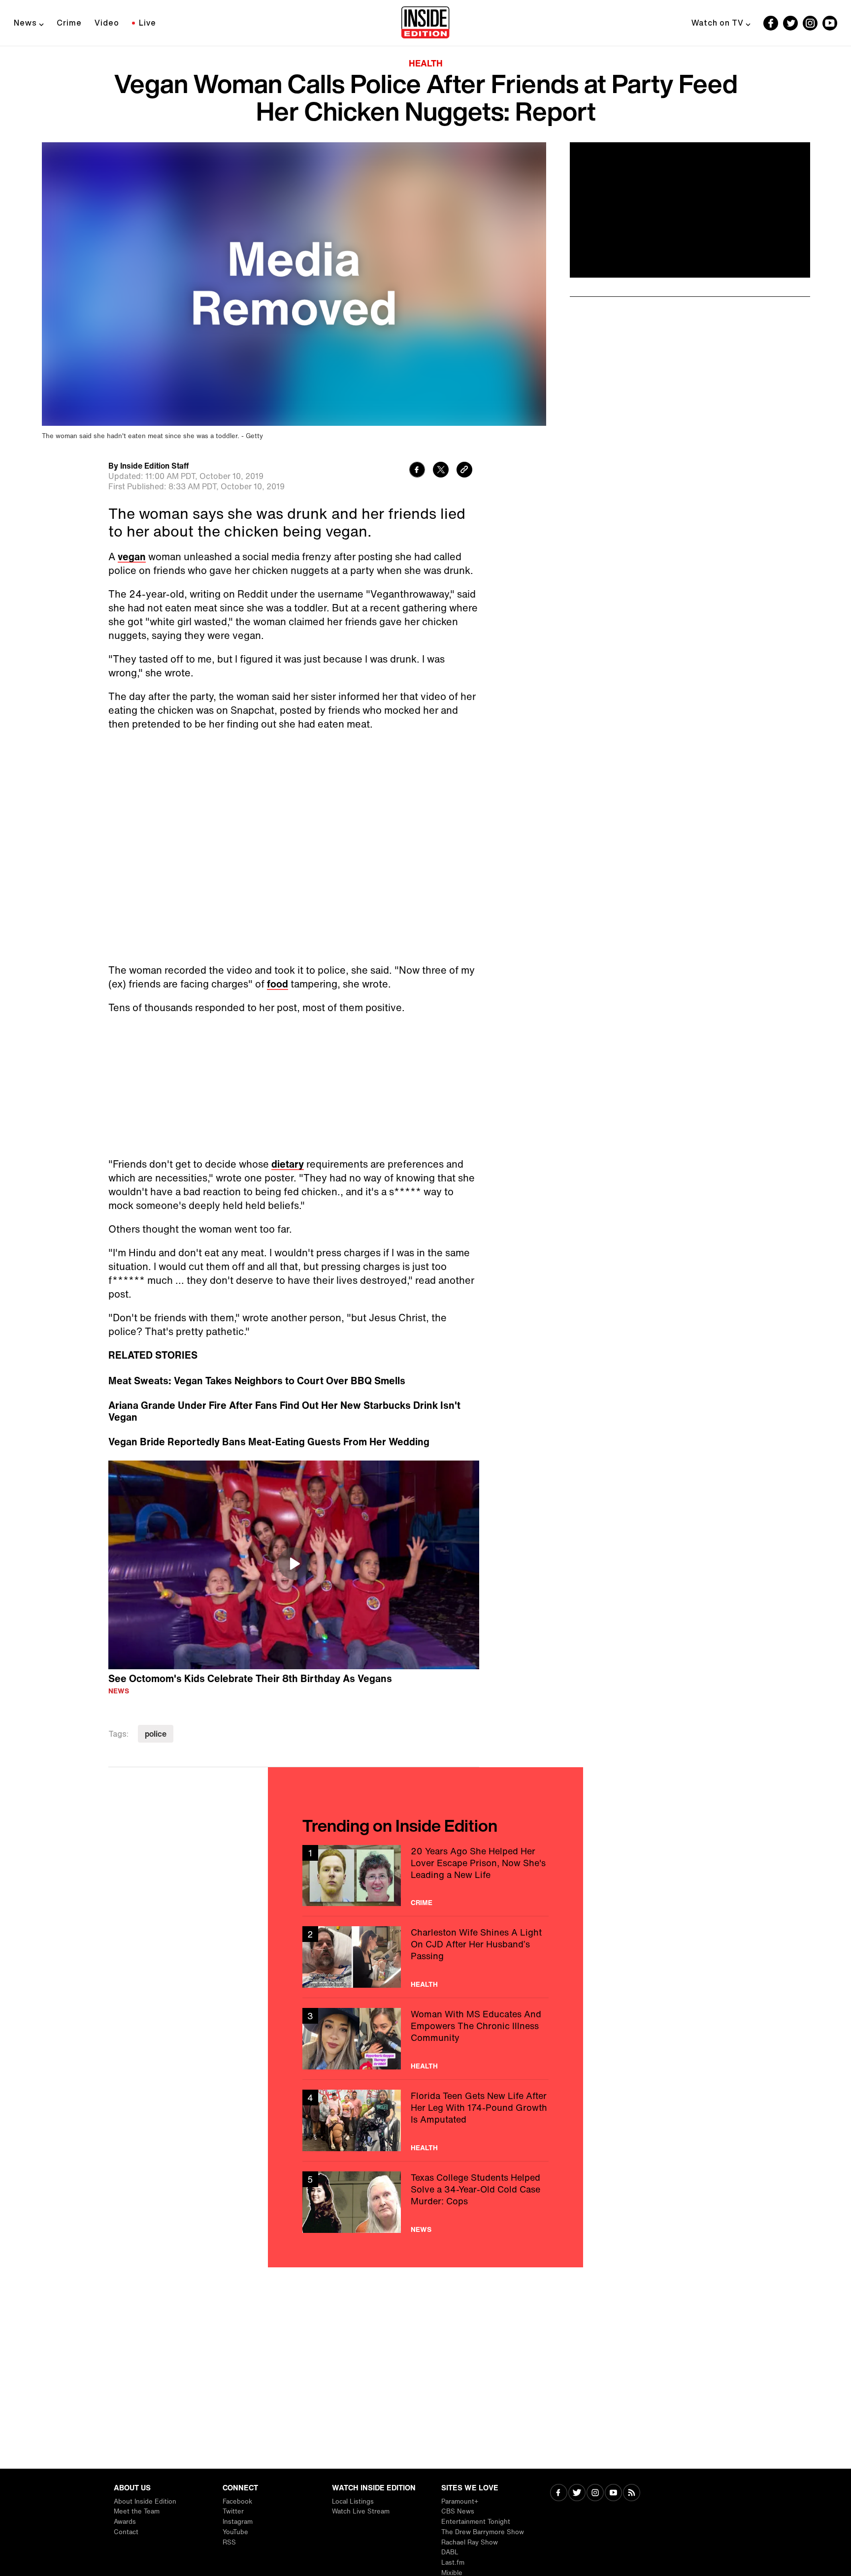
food (278, 984)
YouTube (235, 2532)
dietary (288, 1164)
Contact (126, 2532)
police (156, 1734)
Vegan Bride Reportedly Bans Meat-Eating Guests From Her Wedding (269, 1442)
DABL (450, 2552)
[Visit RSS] (632, 2494)
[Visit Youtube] (613, 2494)
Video (107, 23)
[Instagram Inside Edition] (810, 23)
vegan (132, 557)
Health (426, 63)
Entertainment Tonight (476, 2522)
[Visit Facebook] (559, 2494)
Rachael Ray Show (470, 2542)
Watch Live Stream (361, 2511)
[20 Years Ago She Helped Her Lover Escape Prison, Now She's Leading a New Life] (425, 1876)
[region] (294, 1565)
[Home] (425, 23)
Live (147, 23)
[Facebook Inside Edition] (771, 23)
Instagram (238, 2522)
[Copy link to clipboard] (464, 471)
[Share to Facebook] (417, 471)
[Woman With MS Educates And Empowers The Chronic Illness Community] (425, 2039)
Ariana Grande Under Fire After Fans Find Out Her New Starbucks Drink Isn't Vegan (284, 1411)
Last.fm (453, 2562)
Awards (125, 2522)
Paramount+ (460, 2501)
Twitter (233, 2511)
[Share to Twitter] (441, 471)
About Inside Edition (145, 2501)
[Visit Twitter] (577, 2494)
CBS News (458, 2511)
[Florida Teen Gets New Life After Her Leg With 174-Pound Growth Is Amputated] (425, 2120)
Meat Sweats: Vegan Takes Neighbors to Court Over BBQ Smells (257, 1381)
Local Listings (353, 2501)
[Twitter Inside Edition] (790, 23)
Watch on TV (718, 23)
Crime (69, 23)
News (25, 23)
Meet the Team (137, 2511)
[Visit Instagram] (595, 2494)
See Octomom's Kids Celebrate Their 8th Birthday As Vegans (250, 1678)
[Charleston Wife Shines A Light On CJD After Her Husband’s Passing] (425, 1957)
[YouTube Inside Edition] (830, 23)
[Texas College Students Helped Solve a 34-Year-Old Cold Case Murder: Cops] (425, 2202)
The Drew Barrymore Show (483, 2532)
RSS (229, 2542)
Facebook (237, 2501)
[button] (294, 1563)
